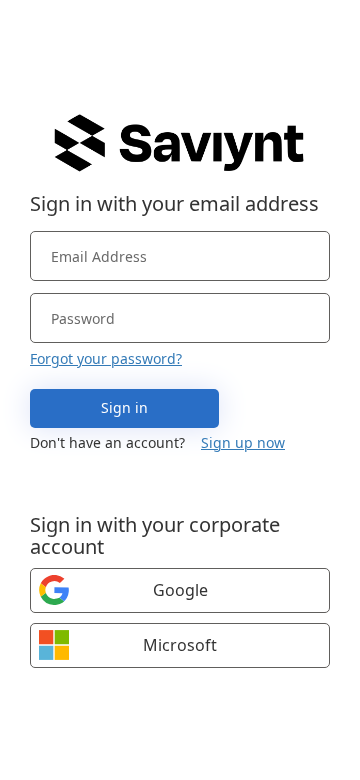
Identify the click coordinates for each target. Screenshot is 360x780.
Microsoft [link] (180, 645)
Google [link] (180, 590)
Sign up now (243, 442)
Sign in (124, 407)
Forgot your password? (106, 358)
